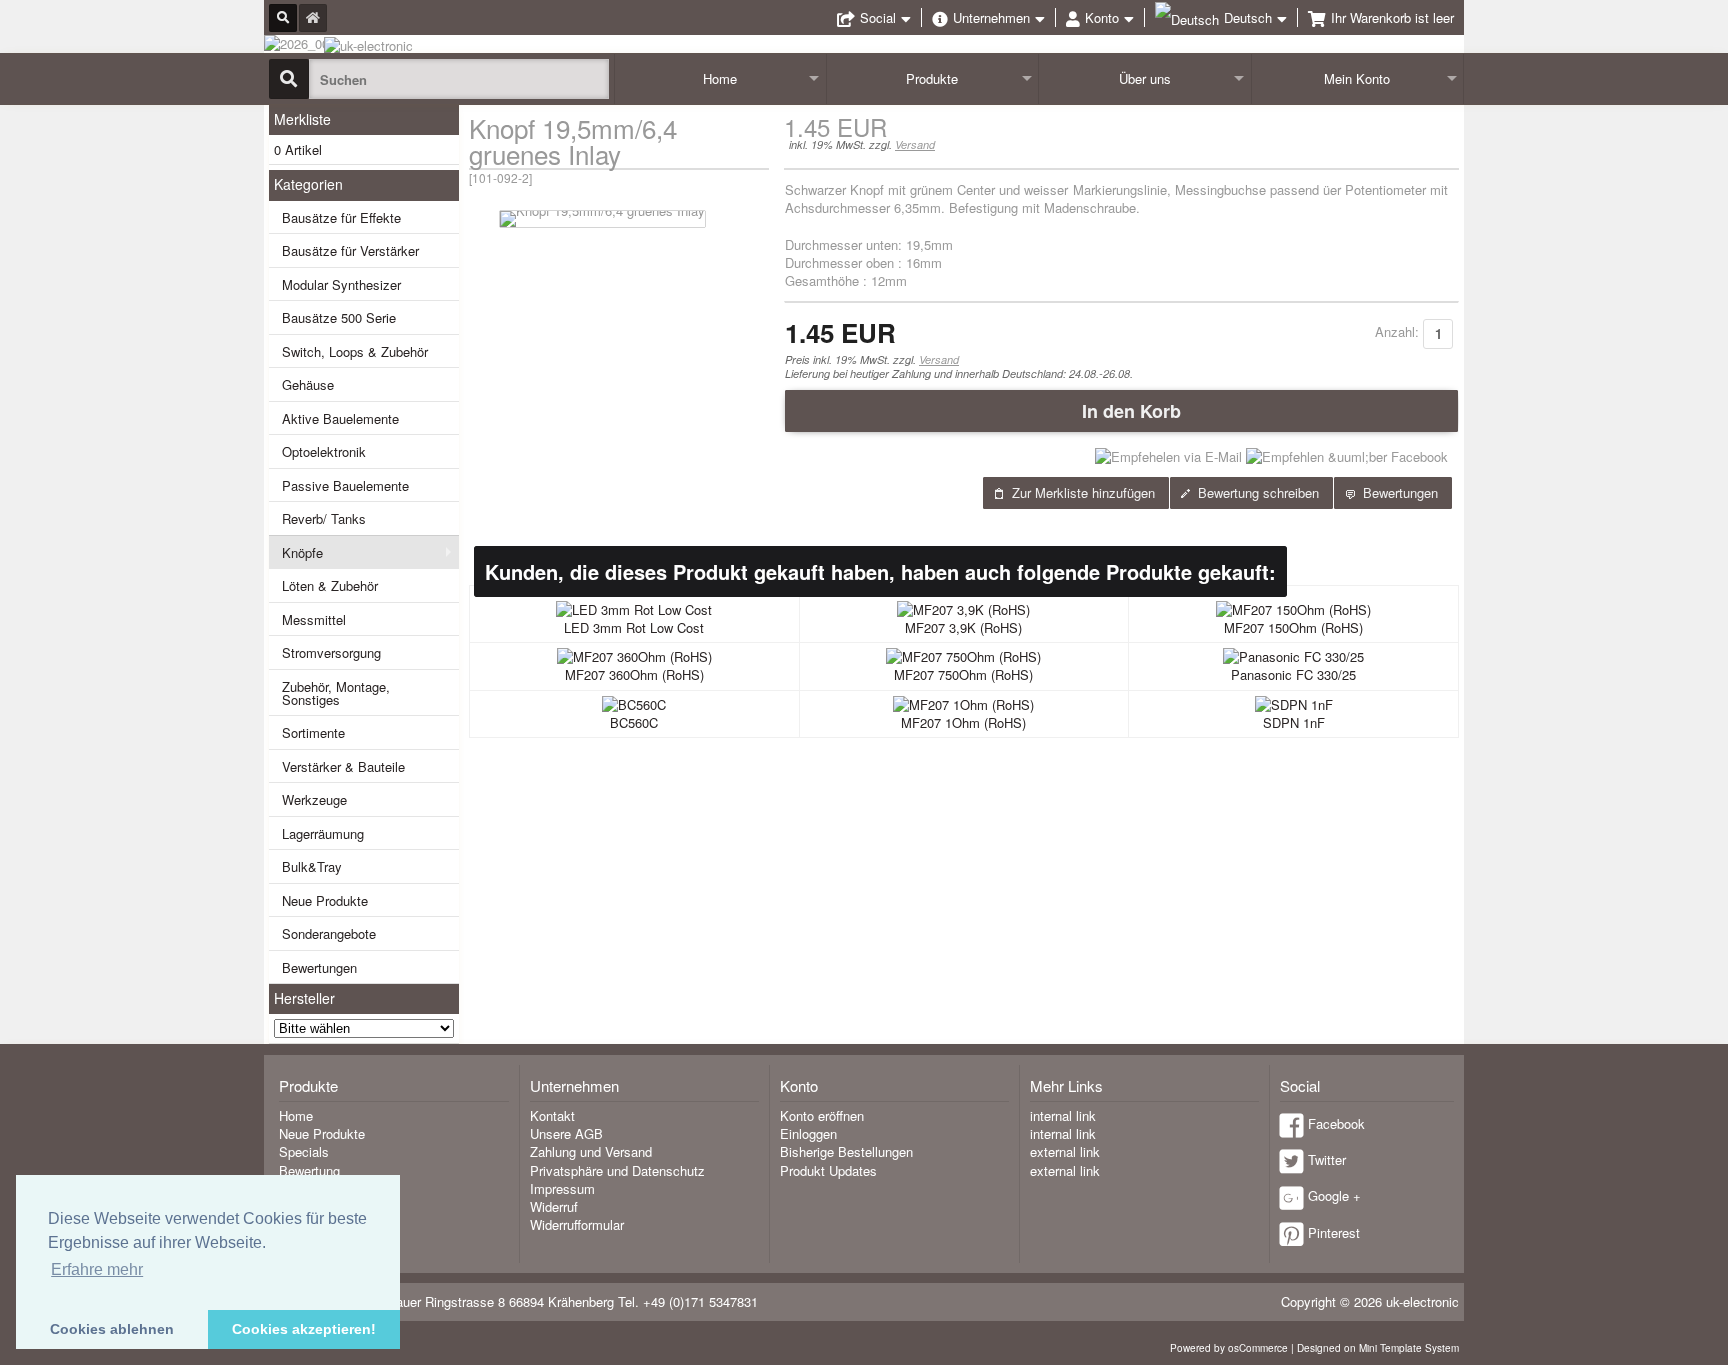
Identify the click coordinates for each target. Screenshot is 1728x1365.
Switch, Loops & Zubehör (355, 351)
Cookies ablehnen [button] (112, 1329)
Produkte (932, 78)
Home (720, 78)
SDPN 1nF (1294, 722)
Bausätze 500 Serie (339, 317)
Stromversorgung (331, 652)
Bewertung (309, 1170)
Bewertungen (319, 967)
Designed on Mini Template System (1378, 1348)
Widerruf (554, 1206)
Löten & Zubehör (330, 585)
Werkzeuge (314, 799)
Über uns (1145, 78)
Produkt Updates (828, 1170)
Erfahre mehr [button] (97, 1269)
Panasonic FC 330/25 (1293, 674)
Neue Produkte (325, 900)
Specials (304, 1151)
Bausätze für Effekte (341, 217)
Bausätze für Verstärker (350, 250)
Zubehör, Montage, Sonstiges (336, 693)
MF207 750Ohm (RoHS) (963, 674)
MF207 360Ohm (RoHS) (634, 674)
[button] (1121, 411)
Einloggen (808, 1133)
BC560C (634, 722)
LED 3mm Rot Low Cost (634, 627)
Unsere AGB (566, 1133)
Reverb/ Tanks (324, 518)
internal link (1063, 1115)
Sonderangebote (329, 933)
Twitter (1327, 1159)
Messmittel (314, 619)
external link (1065, 1151)
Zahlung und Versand (591, 1151)
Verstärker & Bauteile (343, 766)
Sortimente (313, 732)
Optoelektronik (324, 451)
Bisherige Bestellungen (846, 1151)
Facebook (1336, 1123)
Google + (1334, 1195)
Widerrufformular (577, 1224)
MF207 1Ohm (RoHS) (963, 722)
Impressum (562, 1188)
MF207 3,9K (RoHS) (963, 627)
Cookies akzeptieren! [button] (304, 1329)
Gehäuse (308, 384)
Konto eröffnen (822, 1115)
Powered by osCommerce (1229, 1348)
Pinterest (1334, 1232)
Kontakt (552, 1115)
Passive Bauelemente (345, 485)
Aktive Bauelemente (340, 418)
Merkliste (302, 119)
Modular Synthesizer (341, 284)
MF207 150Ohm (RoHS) (1293, 627)
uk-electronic (1422, 1301)
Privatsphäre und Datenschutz (617, 1170)
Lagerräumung (323, 833)
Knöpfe (302, 552)
